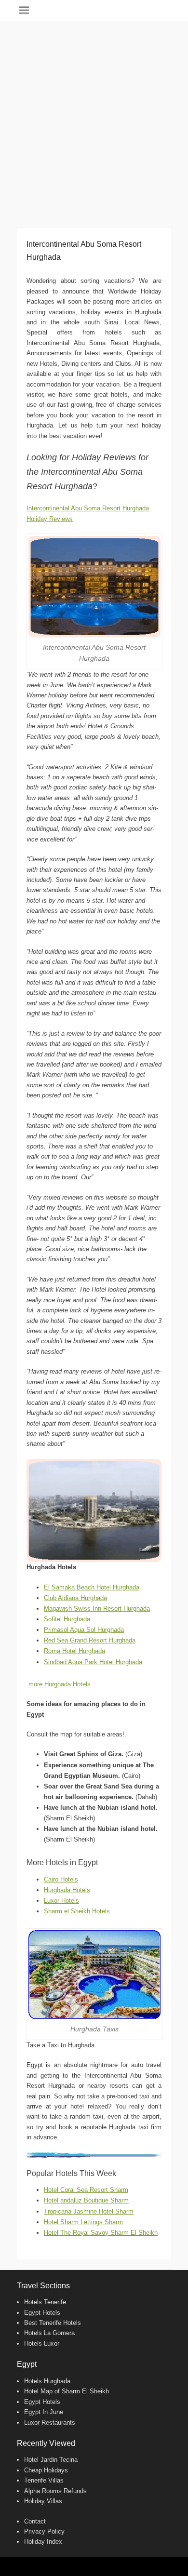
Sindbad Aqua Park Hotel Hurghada (93, 1662)
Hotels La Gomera (49, 2333)
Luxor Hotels (61, 1901)
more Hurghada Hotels (59, 1684)
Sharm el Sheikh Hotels (77, 1911)
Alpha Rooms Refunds (55, 2491)
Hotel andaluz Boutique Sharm (86, 2200)
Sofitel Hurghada (67, 1619)
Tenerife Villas (44, 2480)
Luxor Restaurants (50, 2423)
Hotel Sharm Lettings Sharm (83, 2222)
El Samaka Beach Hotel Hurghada (92, 1587)
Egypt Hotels (42, 2313)
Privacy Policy (44, 2531)
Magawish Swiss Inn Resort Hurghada (97, 1608)
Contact (35, 2521)
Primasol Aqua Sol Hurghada (84, 1630)
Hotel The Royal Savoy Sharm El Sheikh (101, 2233)
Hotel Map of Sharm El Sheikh (67, 2391)
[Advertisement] (94, 120)
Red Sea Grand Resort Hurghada (90, 1640)
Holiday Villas (43, 2501)
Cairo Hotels (61, 1879)
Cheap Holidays (46, 2470)
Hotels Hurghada (47, 2381)
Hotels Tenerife (45, 2302)
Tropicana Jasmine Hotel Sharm (89, 2211)
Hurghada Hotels (67, 1890)
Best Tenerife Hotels (53, 2323)
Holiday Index (43, 2542)
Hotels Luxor (42, 2343)
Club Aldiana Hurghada (75, 1598)
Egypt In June (44, 2412)
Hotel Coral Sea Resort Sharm (86, 2190)
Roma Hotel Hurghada (74, 1651)
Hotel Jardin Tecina (51, 2460)
